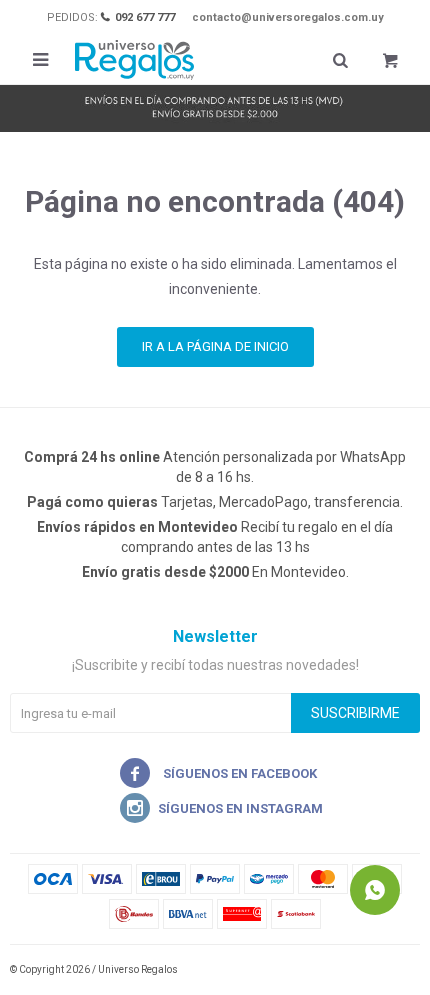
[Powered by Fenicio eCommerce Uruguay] (390, 970)
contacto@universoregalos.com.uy (288, 17)
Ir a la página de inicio (215, 346)
